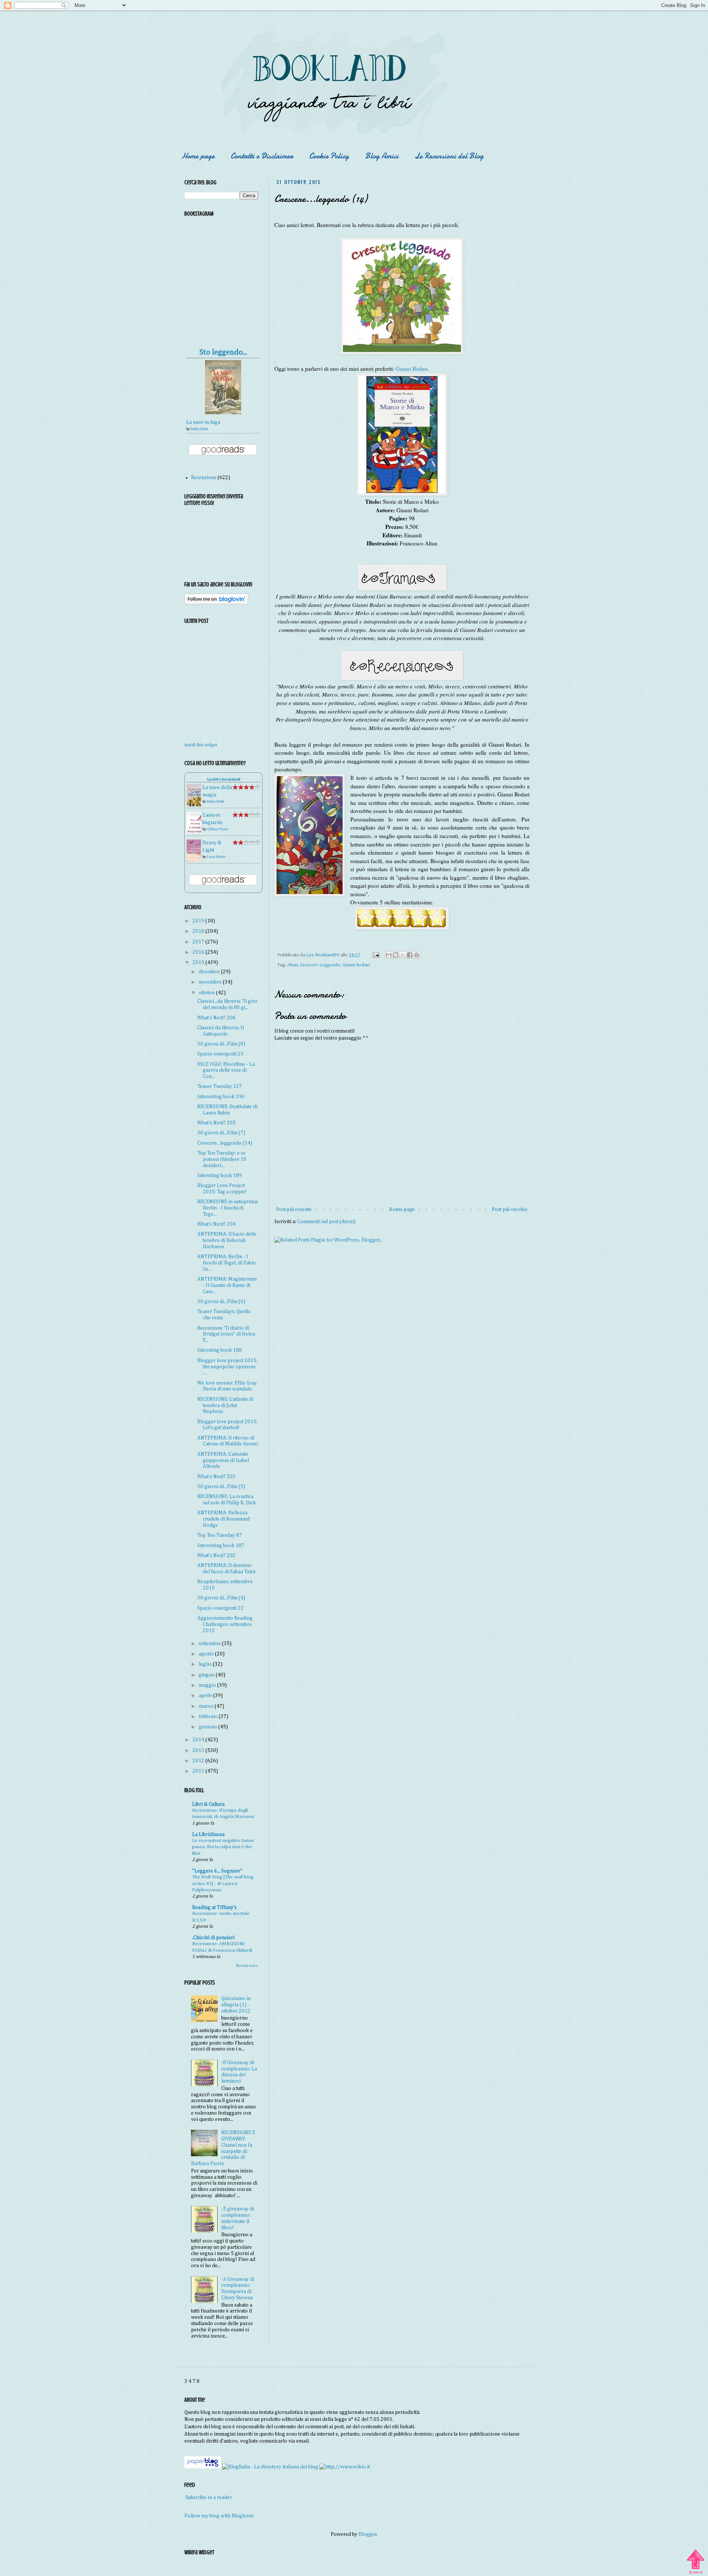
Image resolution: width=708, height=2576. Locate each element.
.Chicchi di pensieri (213, 1938)
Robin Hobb (199, 429)
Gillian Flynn (218, 829)
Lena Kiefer (216, 857)
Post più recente (294, 1210)
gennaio (209, 1727)
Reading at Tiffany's (214, 1907)
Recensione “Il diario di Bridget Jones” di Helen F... (226, 1334)
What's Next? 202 (216, 1556)
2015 (199, 963)
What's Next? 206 (216, 1018)
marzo (207, 1706)
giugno (207, 1675)
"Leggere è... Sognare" (217, 1871)
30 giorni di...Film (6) (221, 1302)
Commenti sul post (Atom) (326, 1222)
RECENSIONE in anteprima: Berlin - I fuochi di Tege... (228, 1208)
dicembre (210, 972)
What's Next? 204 (216, 1224)
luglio (206, 1664)
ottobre (207, 993)
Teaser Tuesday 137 (220, 1086)
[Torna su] (695, 2559)
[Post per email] (376, 955)
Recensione (204, 478)
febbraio (209, 1717)
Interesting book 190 (221, 1097)
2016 (199, 952)
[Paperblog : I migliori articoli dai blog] (203, 2467)
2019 (199, 921)
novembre (211, 982)
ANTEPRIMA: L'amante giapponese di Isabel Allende (223, 1460)
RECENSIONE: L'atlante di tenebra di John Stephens (225, 1406)
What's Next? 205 (216, 1123)
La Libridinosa (208, 1835)
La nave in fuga (203, 422)
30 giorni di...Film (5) (221, 1487)
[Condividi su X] (403, 955)
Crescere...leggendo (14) (225, 1143)
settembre (210, 1644)
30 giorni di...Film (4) (221, 1598)
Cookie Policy (329, 156)
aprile (206, 1696)
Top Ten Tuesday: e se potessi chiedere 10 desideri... (222, 1159)
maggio (208, 1685)
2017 (199, 942)
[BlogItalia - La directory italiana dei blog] (270, 2467)
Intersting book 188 (220, 1350)
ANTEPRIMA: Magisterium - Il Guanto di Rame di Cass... (227, 1285)
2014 (199, 1740)
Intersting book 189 (220, 1176)
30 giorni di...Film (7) (221, 1133)
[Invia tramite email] (389, 955)
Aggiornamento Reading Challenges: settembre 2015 (225, 1624)
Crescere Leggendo (320, 965)
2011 (199, 1771)
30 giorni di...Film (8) (221, 1044)
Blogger (367, 2534)
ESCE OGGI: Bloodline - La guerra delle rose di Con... (226, 1071)
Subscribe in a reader (209, 2498)
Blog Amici (382, 156)
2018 (199, 931)
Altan (293, 965)
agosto (207, 1654)
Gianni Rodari (412, 369)
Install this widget (201, 745)
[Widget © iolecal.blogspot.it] (696, 2573)
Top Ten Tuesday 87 (220, 1535)
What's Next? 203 (216, 1477)
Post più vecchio (510, 1210)
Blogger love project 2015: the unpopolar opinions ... (227, 1367)
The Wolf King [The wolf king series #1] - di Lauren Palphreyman (223, 1884)
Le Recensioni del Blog (449, 156)
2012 (199, 1761)
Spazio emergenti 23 (221, 1054)
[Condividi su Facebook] (410, 955)
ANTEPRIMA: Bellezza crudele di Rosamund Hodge (223, 1519)
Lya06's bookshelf (224, 779)
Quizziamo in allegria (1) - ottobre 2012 (236, 2005)
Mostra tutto (247, 1966)
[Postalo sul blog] (396, 955)
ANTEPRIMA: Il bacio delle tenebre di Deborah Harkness (227, 1240)
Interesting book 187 (221, 1546)
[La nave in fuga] (223, 413)
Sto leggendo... (223, 352)
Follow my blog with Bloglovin (219, 2516)
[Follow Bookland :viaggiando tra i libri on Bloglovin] (216, 603)
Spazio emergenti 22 (221, 1608)
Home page (198, 156)
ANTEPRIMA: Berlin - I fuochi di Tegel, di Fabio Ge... (227, 1263)
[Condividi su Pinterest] (417, 955)
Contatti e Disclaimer (262, 156)
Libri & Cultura (208, 1804)
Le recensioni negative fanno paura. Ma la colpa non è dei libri (223, 1847)
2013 (199, 1751)
